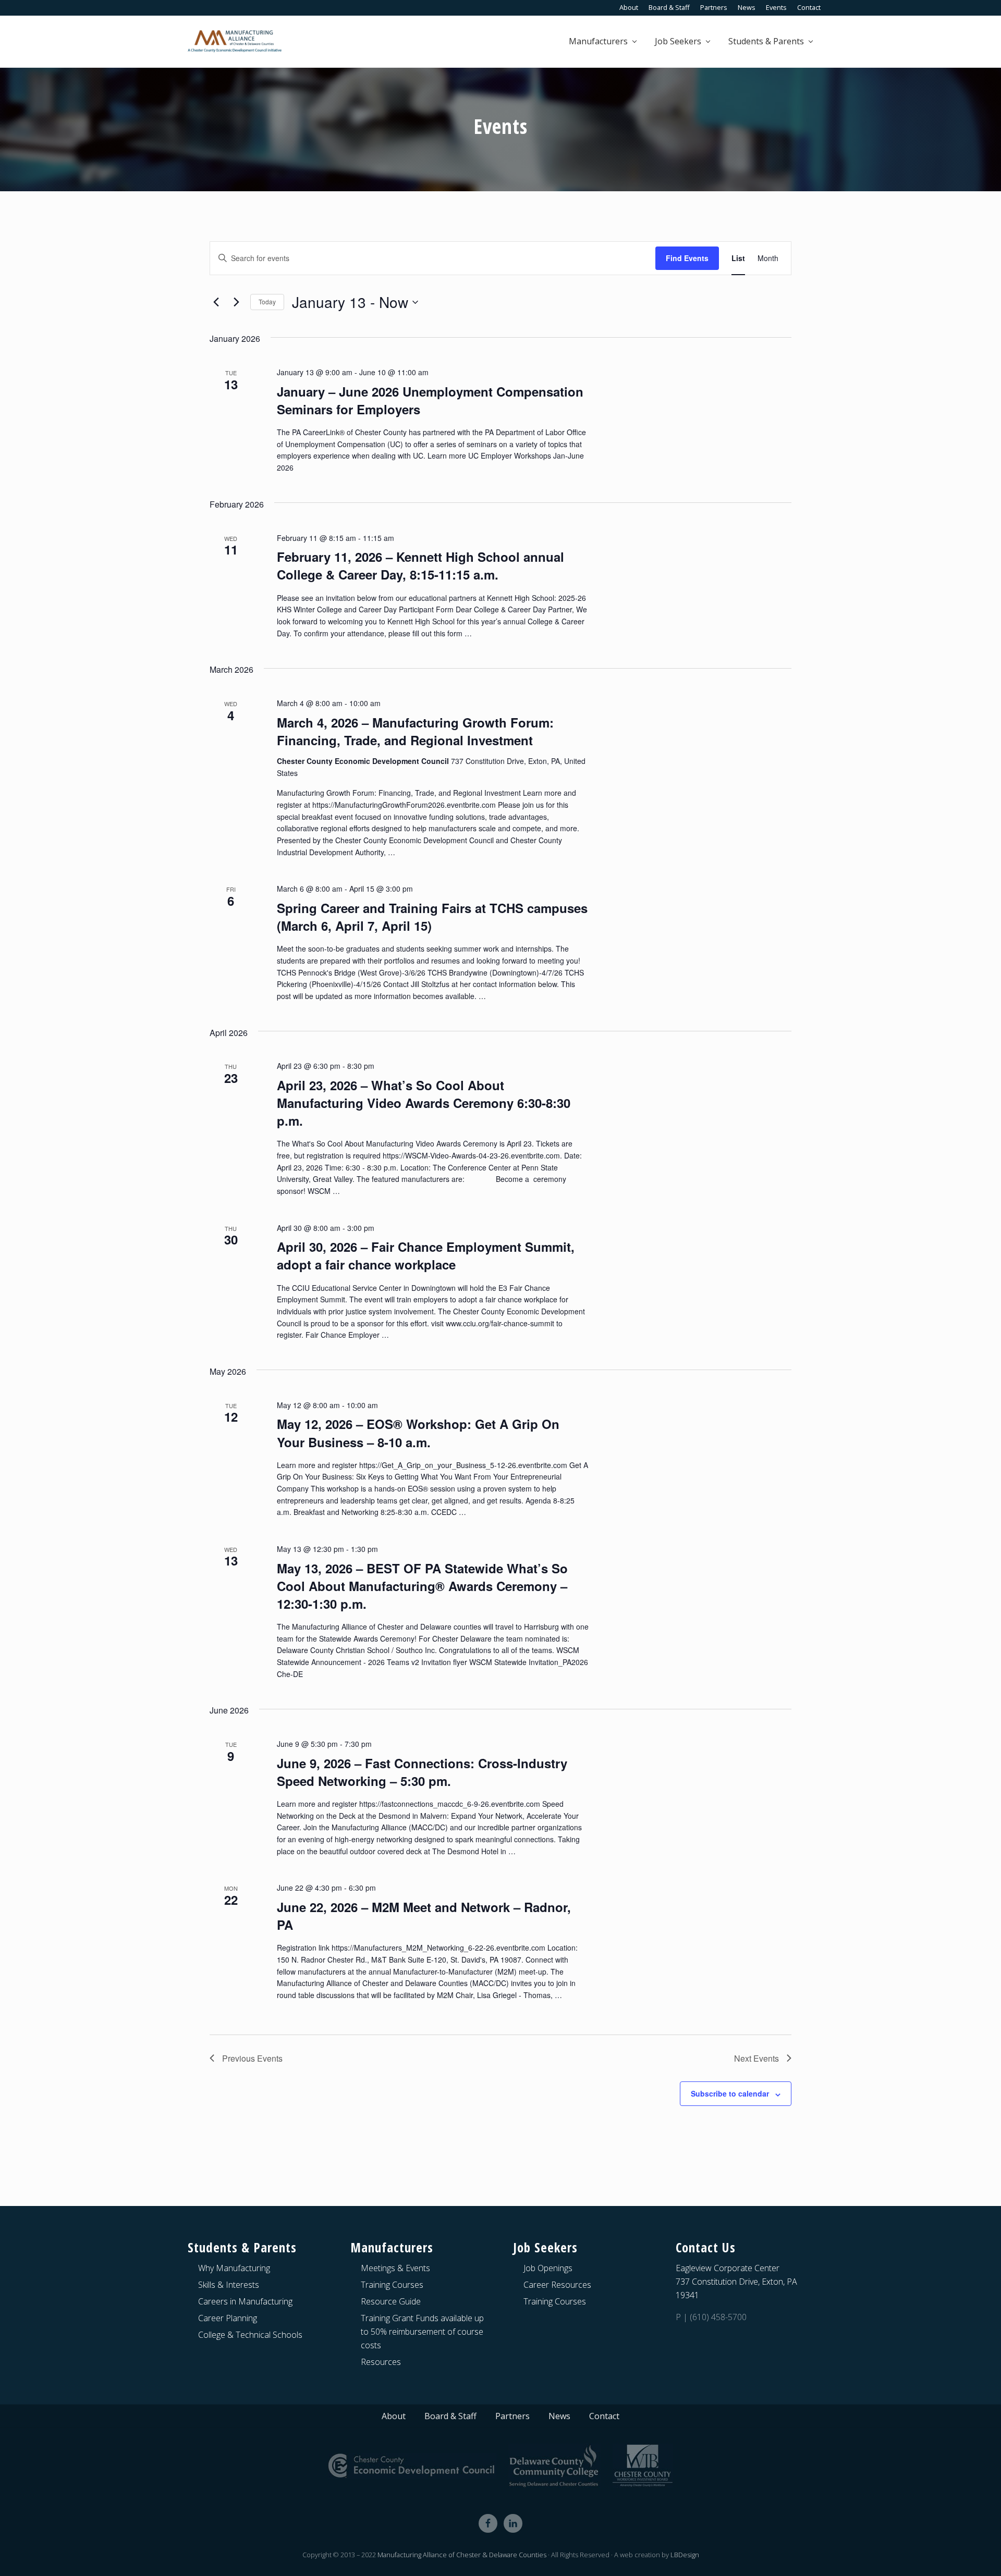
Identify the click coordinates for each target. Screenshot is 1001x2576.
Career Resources (557, 2285)
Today (267, 301)
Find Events (687, 258)
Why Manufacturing (234, 2268)
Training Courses (392, 2285)
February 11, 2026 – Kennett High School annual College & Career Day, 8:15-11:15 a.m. (420, 565)
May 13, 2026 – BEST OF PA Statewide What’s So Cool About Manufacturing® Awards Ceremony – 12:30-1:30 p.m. (422, 1586)
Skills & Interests (229, 2285)
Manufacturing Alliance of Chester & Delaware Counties (462, 2555)
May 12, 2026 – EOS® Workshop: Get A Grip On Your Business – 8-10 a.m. (418, 1433)
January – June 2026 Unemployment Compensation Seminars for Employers (430, 400)
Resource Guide (391, 2301)
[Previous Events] (216, 302)
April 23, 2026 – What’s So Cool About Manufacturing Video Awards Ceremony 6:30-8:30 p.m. (424, 1103)
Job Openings (548, 2268)
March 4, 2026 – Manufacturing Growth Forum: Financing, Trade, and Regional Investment (415, 731)
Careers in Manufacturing (245, 2301)
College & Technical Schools (250, 2335)
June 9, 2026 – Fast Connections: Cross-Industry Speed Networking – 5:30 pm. (422, 1772)
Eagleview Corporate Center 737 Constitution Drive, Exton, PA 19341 (736, 2282)
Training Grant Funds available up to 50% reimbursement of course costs (422, 2332)
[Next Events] (236, 302)
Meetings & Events (395, 2268)
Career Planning (228, 2318)
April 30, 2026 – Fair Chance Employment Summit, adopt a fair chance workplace (426, 1255)
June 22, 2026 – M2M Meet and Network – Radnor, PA (424, 1916)
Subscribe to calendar (730, 2093)
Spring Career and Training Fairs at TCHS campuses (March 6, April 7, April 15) (432, 917)
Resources (381, 2362)
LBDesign (685, 2555)
